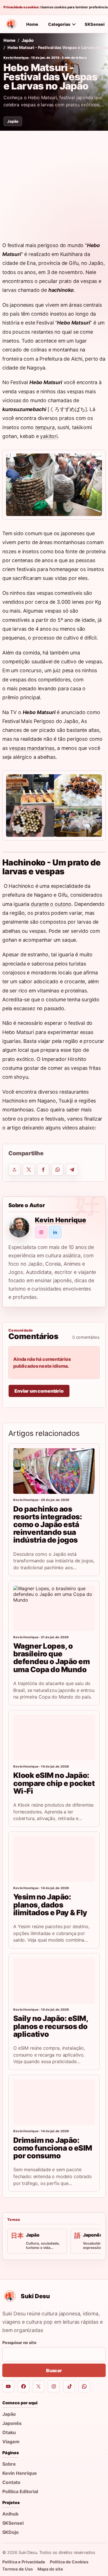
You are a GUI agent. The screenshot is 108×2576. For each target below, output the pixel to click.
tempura (45, 427)
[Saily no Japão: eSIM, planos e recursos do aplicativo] (54, 1981)
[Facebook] (23, 2386)
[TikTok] (69, 2386)
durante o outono (51, 904)
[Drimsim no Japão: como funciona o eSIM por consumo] (54, 2102)
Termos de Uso (18, 2569)
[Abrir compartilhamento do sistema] (14, 1170)
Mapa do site (50, 2569)
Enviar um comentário (39, 1391)
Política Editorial (20, 2491)
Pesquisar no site (19, 2343)
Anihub (10, 2514)
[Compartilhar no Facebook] (43, 1170)
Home (32, 24)
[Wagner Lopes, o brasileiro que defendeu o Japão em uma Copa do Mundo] (54, 1608)
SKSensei (13, 2523)
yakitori (49, 436)
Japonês (12, 2423)
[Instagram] (54, 2386)
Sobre (9, 2464)
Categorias (59, 24)
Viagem (11, 2442)
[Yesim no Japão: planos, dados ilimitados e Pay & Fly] (54, 1859)
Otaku (9, 2432)
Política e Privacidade (24, 2562)
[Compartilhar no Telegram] (72, 1170)
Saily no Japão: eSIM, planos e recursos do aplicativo (51, 2026)
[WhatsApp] (84, 2386)
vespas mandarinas (32, 748)
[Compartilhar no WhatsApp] (58, 1170)
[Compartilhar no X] (29, 1170)
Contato (11, 2482)
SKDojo (11, 2532)
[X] (39, 2386)
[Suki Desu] (11, 24)
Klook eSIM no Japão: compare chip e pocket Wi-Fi (54, 1783)
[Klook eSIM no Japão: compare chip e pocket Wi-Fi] (54, 1738)
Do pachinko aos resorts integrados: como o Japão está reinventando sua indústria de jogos (48, 1525)
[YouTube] (8, 2386)
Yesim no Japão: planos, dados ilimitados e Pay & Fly (50, 1904)
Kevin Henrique (16, 58)
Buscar (54, 2370)
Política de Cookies (69, 2562)
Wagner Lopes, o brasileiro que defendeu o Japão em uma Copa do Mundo (51, 1658)
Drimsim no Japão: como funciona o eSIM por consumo (53, 2148)
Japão (28, 40)
